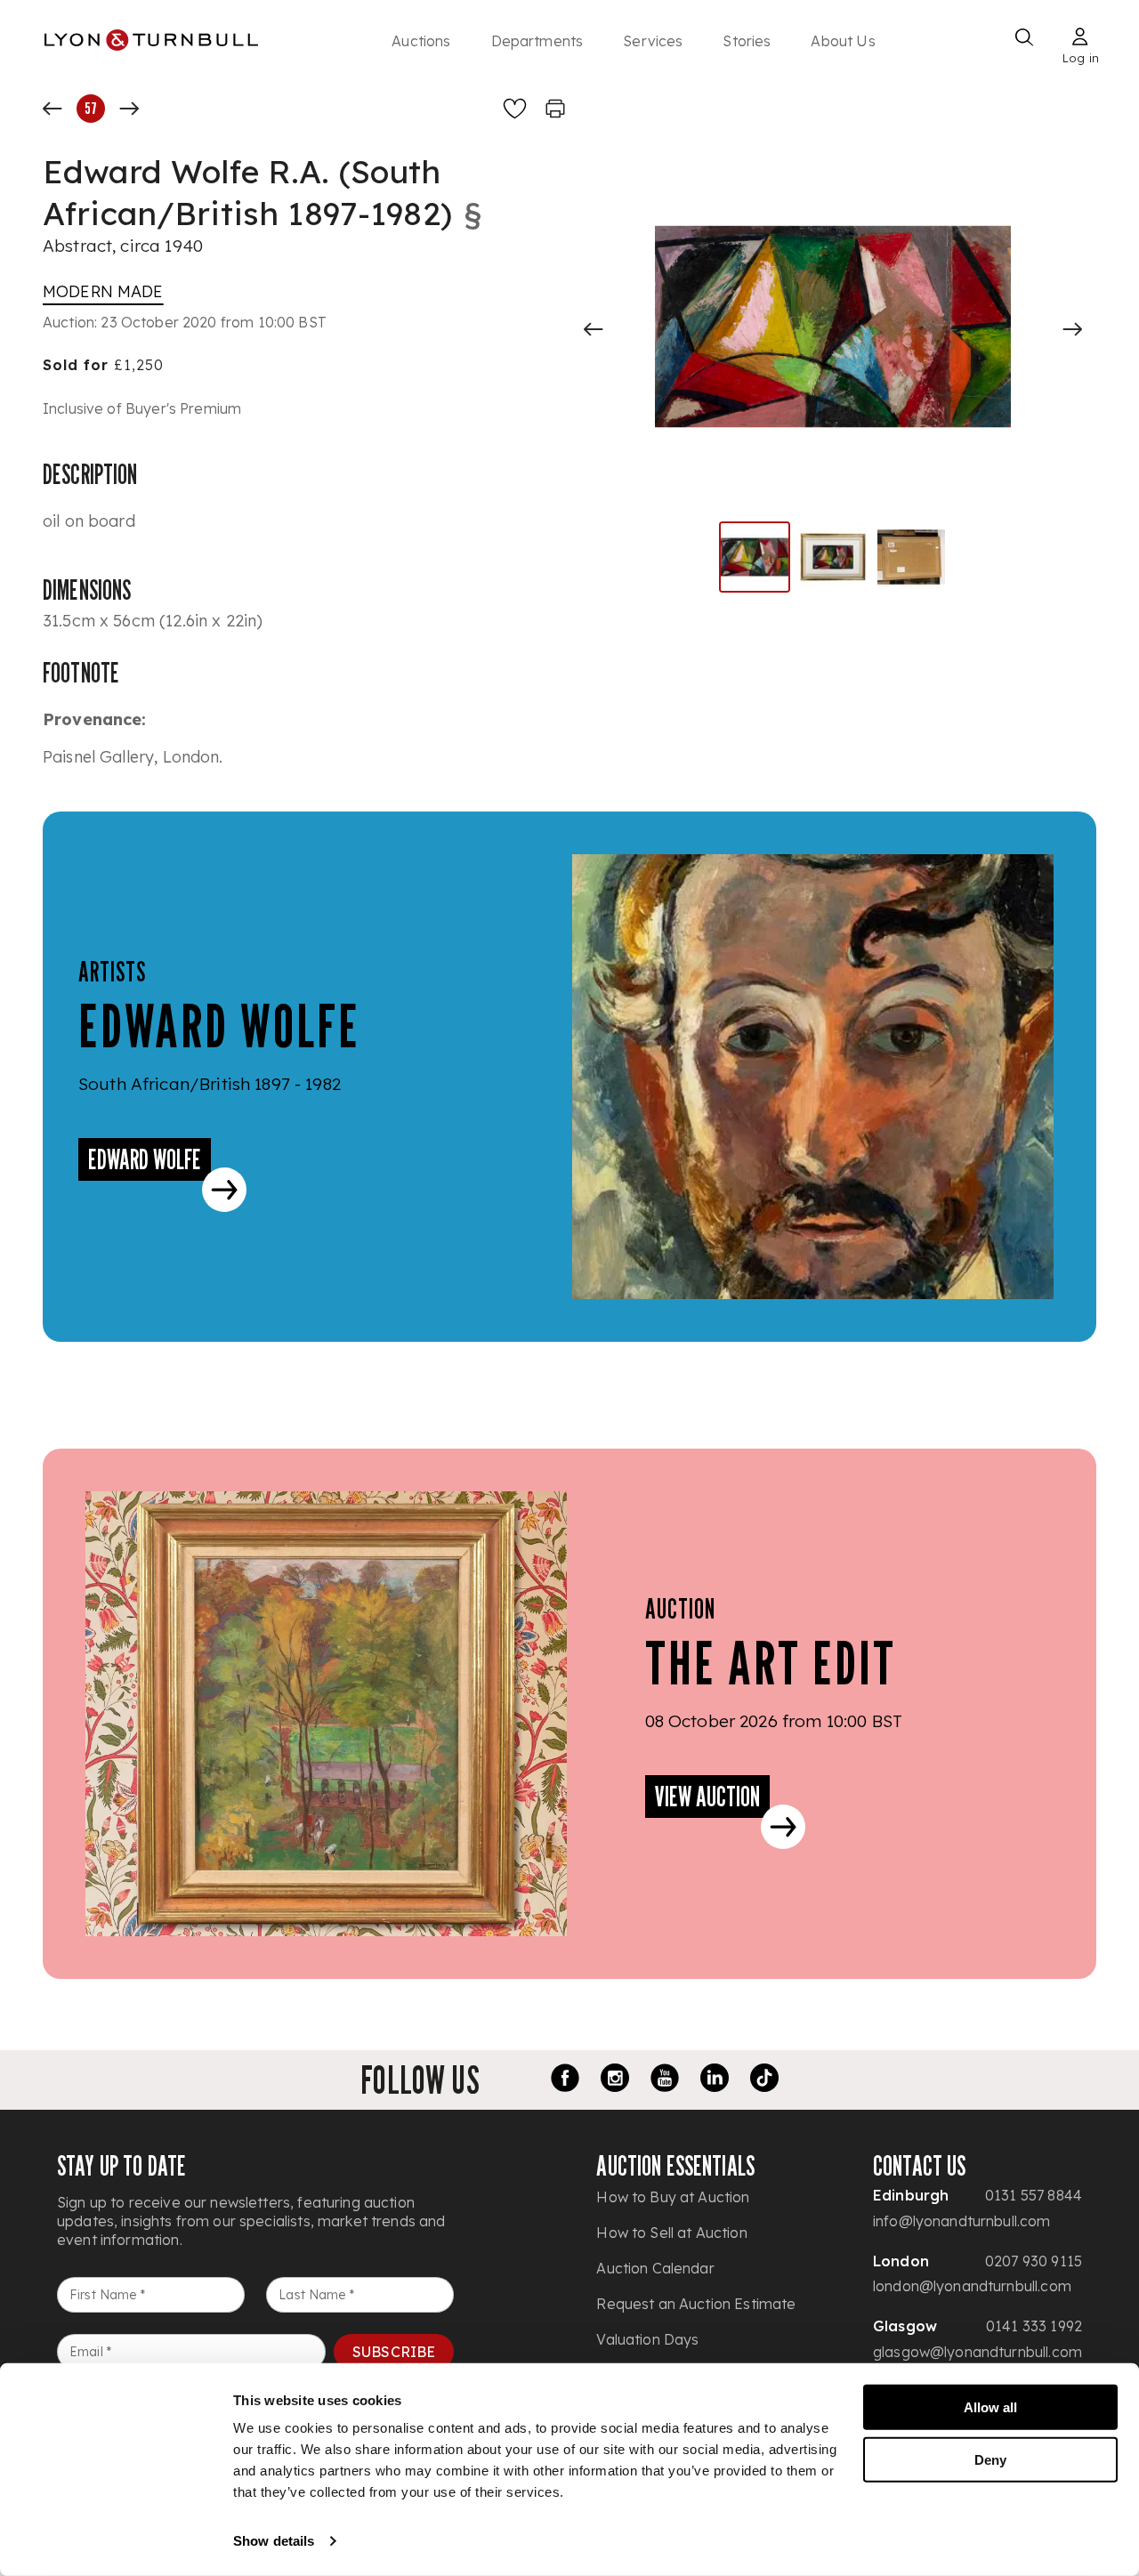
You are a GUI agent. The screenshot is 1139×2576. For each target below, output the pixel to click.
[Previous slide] (594, 329)
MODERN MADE (103, 291)
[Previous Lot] (53, 109)
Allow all (990, 2407)
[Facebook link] (565, 2080)
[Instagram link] (615, 2080)
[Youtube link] (665, 2080)
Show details (274, 2541)
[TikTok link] (764, 2080)
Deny (990, 2459)
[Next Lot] (129, 109)
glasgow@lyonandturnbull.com (977, 2352)
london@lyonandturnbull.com (972, 2286)
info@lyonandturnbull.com (962, 2221)
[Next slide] (1072, 329)
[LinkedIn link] (715, 2080)
